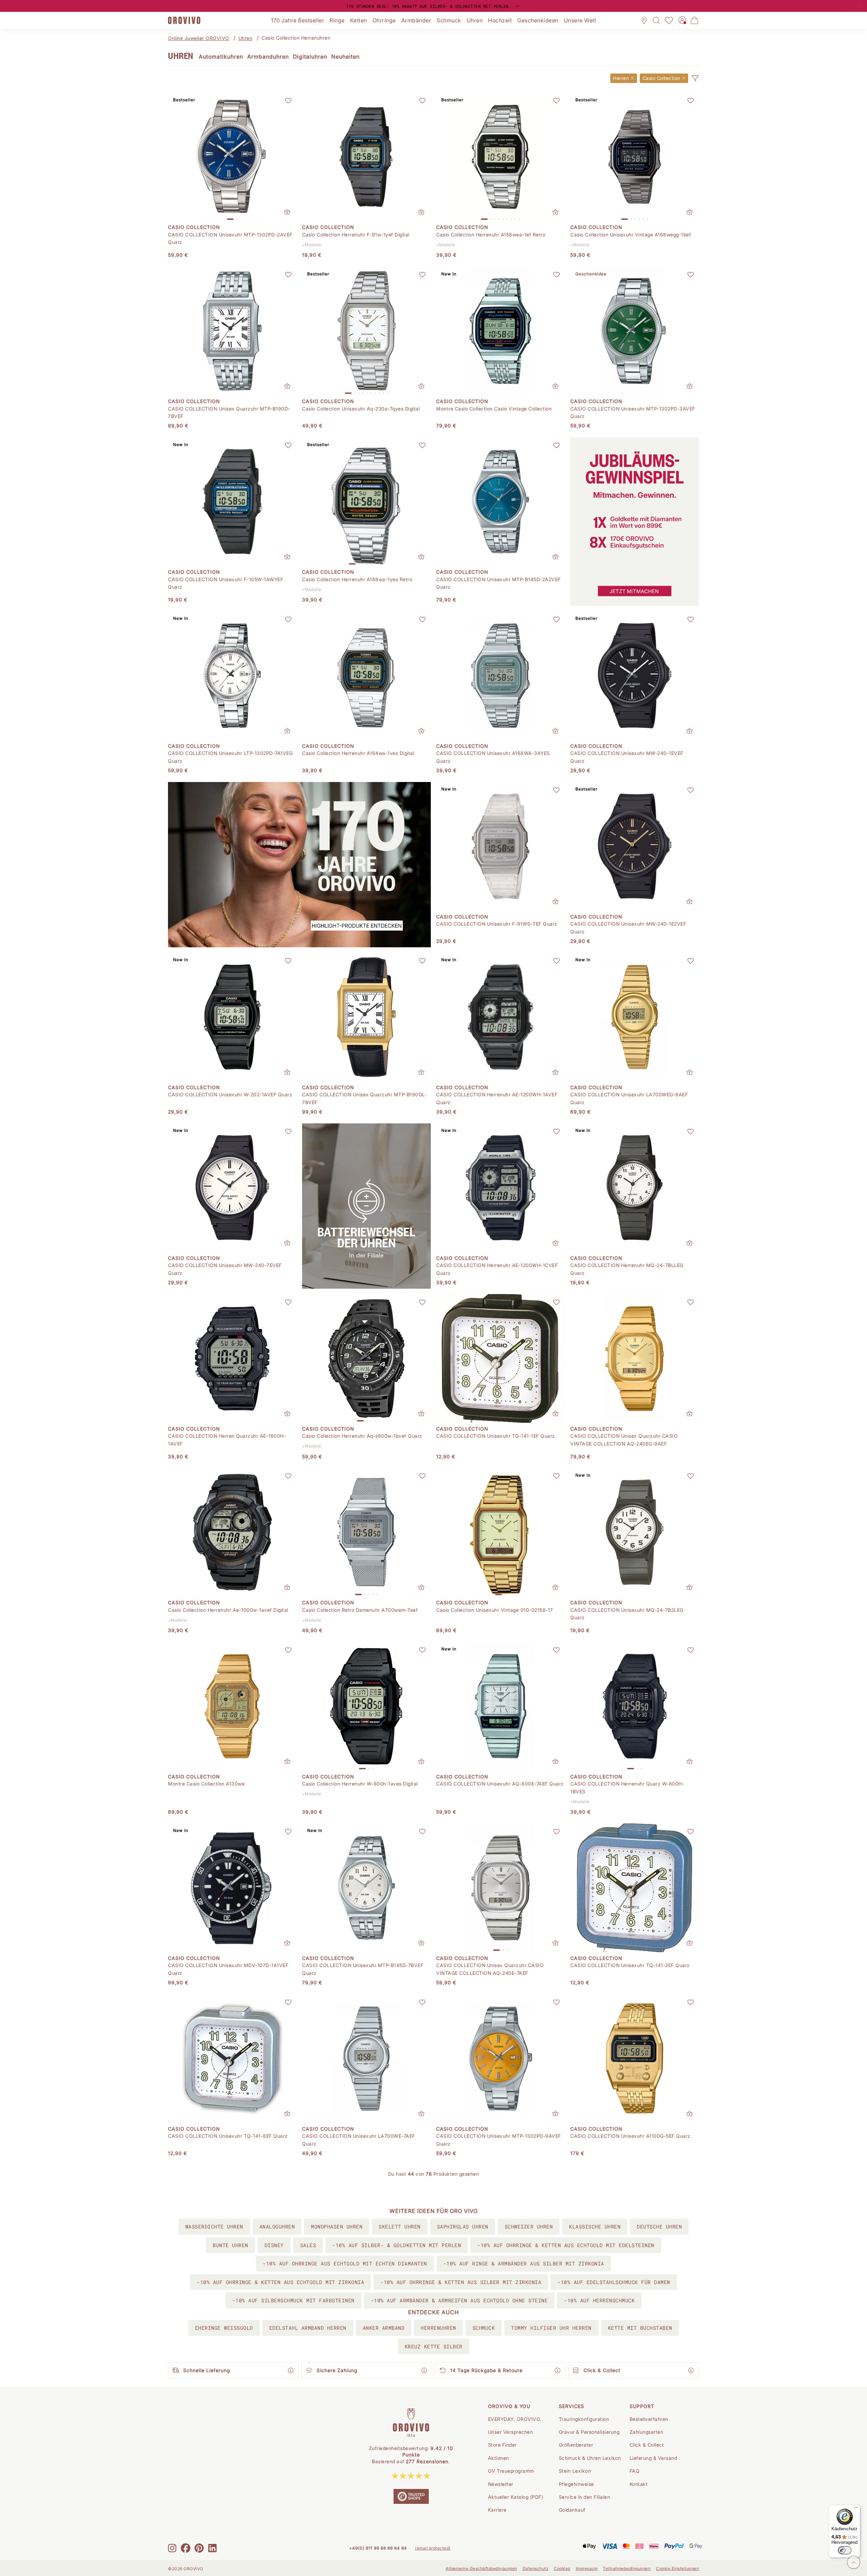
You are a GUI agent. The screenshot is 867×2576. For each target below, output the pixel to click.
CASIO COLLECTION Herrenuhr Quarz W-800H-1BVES (627, 1787)
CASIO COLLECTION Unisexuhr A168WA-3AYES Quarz (493, 757)
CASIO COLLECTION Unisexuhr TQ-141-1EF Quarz (496, 1436)
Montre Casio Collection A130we (206, 1784)
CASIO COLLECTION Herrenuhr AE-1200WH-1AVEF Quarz (497, 1098)
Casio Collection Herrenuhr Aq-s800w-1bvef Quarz (362, 1436)
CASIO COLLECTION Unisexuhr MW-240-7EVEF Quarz (225, 1269)
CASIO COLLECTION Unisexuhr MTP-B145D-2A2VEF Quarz (499, 583)
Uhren (246, 38)
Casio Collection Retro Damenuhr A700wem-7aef (360, 1610)
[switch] (845, 2550)
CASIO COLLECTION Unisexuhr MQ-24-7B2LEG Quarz (627, 1614)
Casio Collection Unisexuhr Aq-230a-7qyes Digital (361, 409)
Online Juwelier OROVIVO (199, 38)
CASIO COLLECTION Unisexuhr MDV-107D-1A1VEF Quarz (228, 1969)
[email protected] (433, 2548)
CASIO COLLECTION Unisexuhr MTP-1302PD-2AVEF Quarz (230, 238)
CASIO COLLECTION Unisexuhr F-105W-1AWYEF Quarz (226, 583)
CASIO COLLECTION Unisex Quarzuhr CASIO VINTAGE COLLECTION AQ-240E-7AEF (490, 1969)
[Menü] (856, 2509)
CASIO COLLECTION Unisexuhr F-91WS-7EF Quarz (497, 924)
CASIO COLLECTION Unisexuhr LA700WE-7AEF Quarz (359, 2140)
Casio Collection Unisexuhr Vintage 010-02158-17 (495, 1610)
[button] (695, 78)
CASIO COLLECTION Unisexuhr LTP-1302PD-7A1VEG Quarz (230, 757)
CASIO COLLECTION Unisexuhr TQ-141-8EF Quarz (228, 2136)
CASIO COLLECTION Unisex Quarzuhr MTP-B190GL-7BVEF (364, 1098)
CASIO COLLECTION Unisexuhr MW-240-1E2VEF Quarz (628, 927)
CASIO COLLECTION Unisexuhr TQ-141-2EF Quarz (630, 1965)
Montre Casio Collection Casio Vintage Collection (494, 409)
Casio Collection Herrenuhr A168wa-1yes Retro (357, 579)
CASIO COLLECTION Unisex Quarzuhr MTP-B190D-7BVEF (229, 412)
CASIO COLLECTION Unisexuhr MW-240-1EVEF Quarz (627, 757)
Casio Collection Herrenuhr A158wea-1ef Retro (491, 235)
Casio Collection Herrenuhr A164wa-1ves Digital (358, 753)
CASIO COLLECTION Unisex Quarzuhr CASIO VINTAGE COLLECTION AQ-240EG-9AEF (624, 1440)
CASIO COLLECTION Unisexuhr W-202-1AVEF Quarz (230, 1094)
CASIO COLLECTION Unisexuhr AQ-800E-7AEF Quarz (500, 1784)
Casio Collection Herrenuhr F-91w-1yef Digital (356, 235)
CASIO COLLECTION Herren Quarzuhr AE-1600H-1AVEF (227, 1440)
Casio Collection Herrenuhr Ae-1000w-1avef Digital (228, 1610)
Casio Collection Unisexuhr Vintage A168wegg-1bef (631, 235)
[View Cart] (695, 20)
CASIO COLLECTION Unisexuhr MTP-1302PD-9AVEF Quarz (499, 2140)
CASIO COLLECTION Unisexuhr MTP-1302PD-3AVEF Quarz (633, 412)
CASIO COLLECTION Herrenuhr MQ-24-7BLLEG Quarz (627, 1269)
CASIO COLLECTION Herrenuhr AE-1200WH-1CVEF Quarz (497, 1269)
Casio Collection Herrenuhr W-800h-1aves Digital (360, 1784)
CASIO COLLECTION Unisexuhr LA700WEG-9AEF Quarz (629, 1098)
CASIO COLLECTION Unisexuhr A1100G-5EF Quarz (630, 2136)
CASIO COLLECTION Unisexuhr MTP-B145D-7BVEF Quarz (363, 1969)
